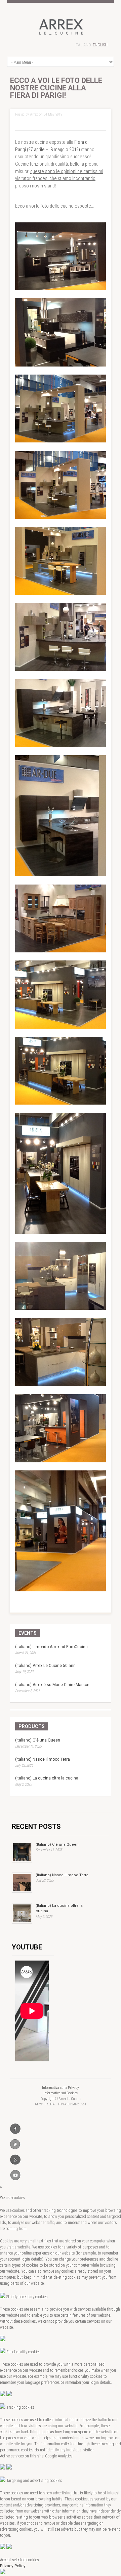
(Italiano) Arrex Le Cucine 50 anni (46, 1666)
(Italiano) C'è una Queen (38, 1740)
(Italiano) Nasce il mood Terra (43, 1759)
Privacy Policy (13, 2566)
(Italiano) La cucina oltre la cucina (47, 1778)
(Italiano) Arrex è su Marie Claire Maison (52, 1685)
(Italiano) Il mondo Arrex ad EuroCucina (51, 1647)
